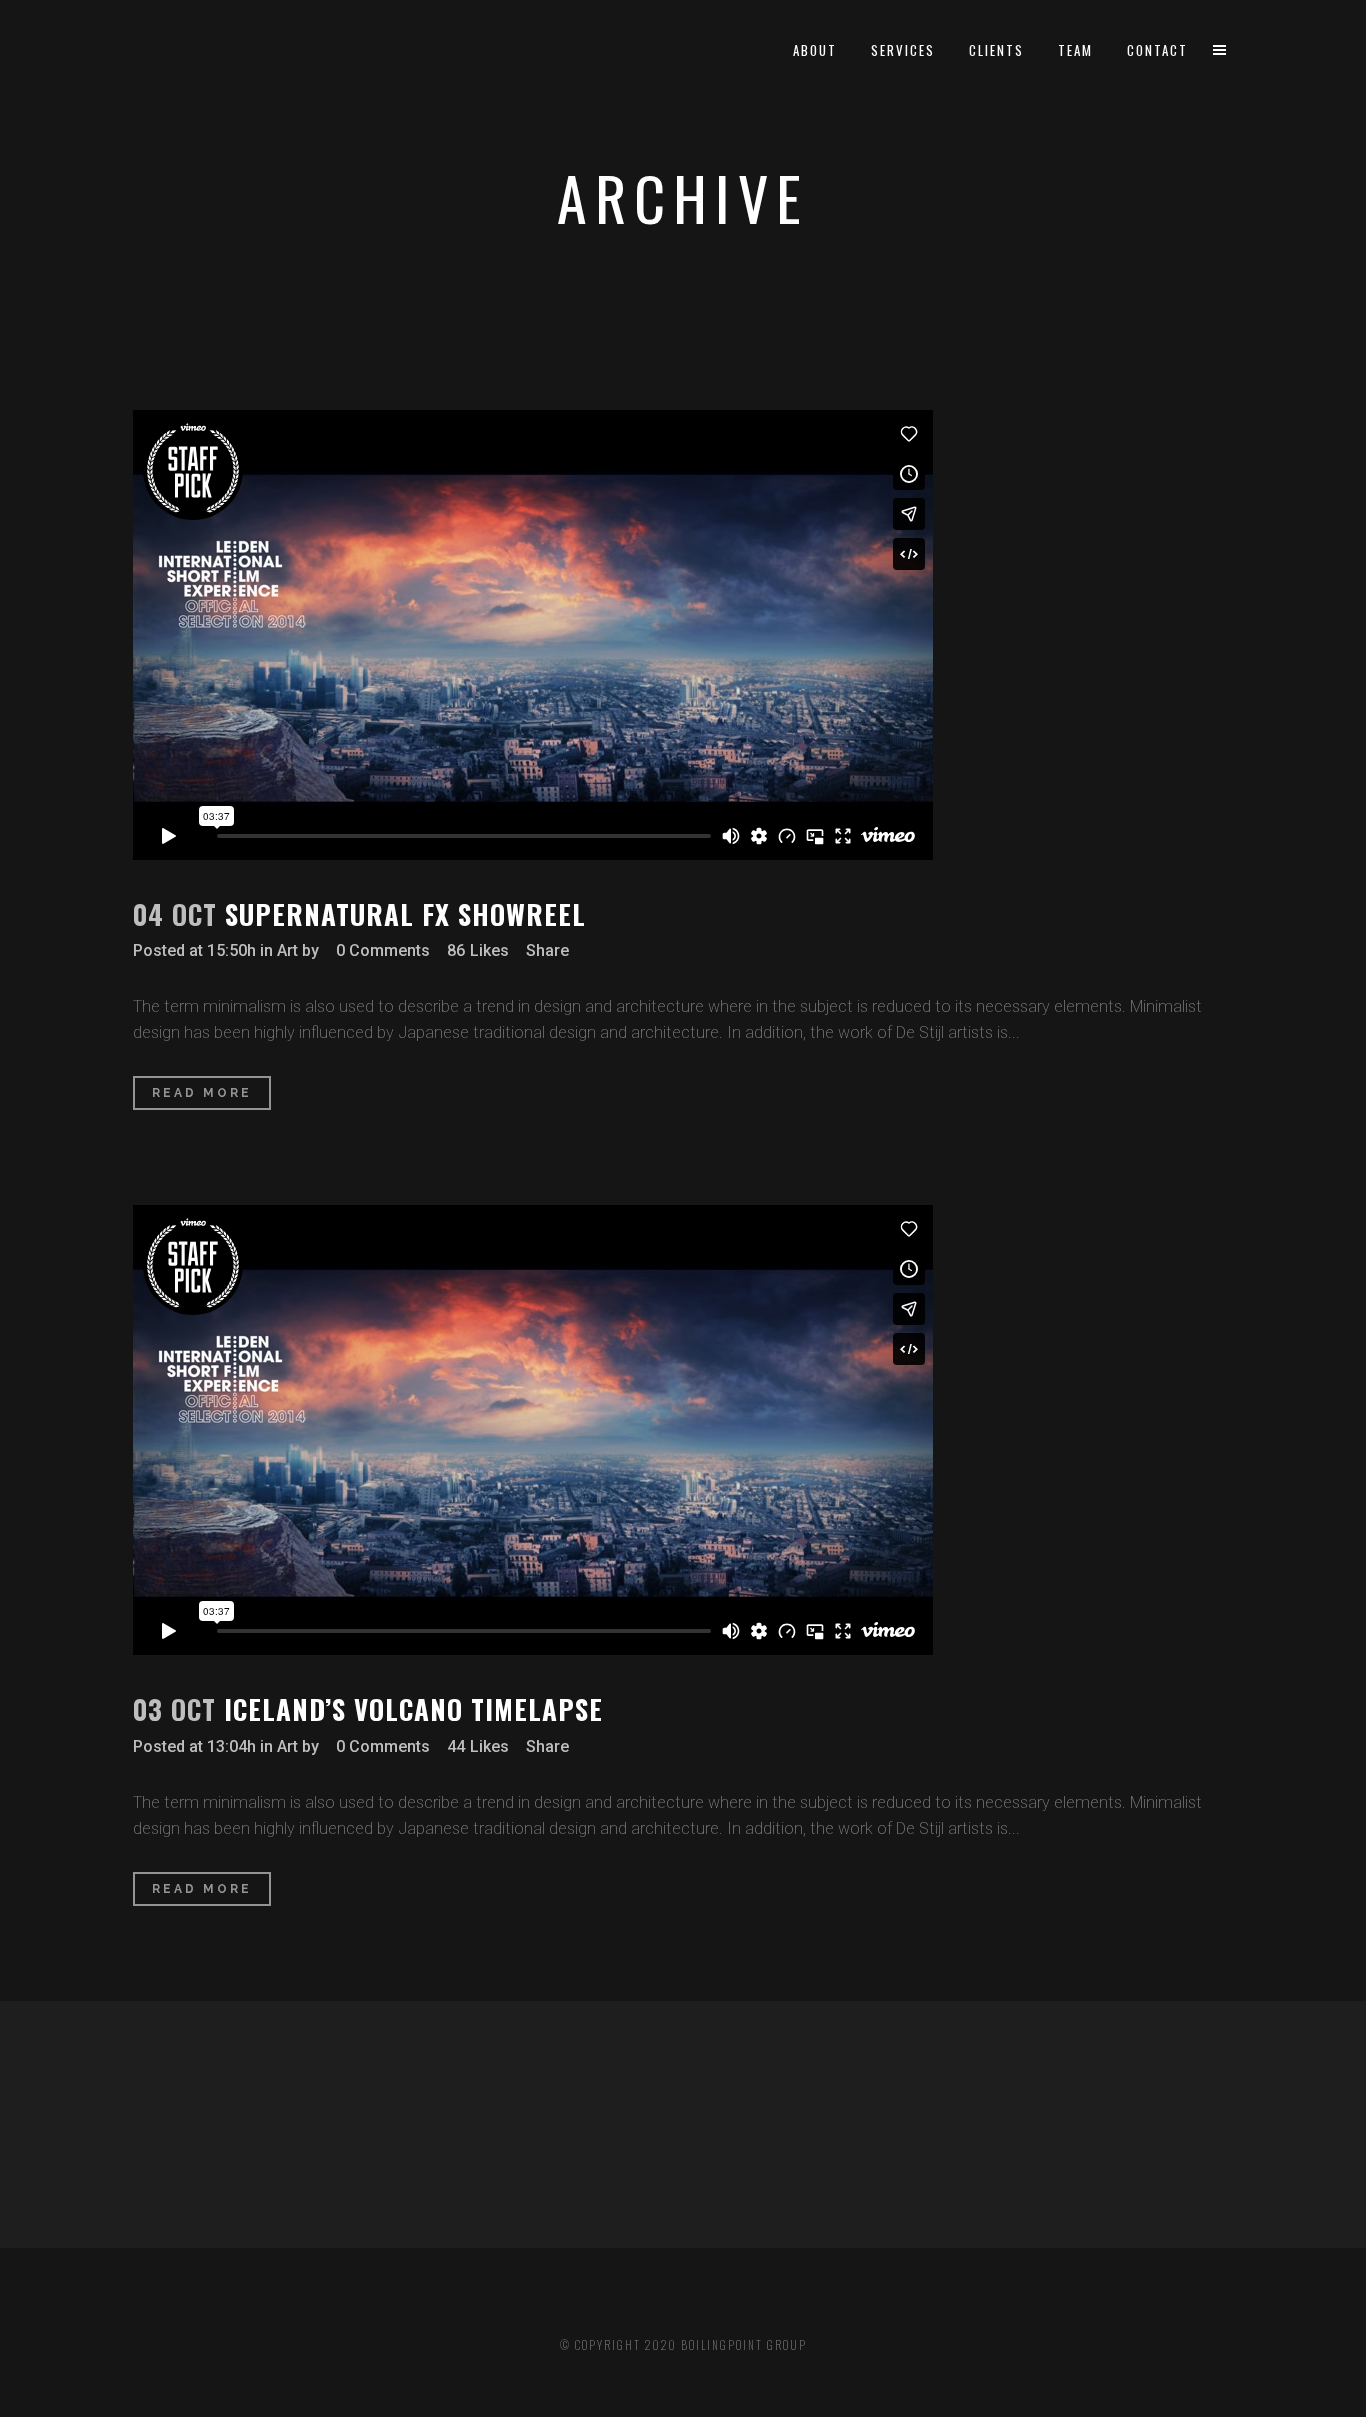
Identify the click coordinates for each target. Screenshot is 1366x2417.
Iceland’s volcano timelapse (413, 1709)
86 (478, 951)
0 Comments (383, 950)
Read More (202, 1093)
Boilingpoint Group (744, 2345)
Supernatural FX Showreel (405, 914)
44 (478, 1747)
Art (287, 950)
